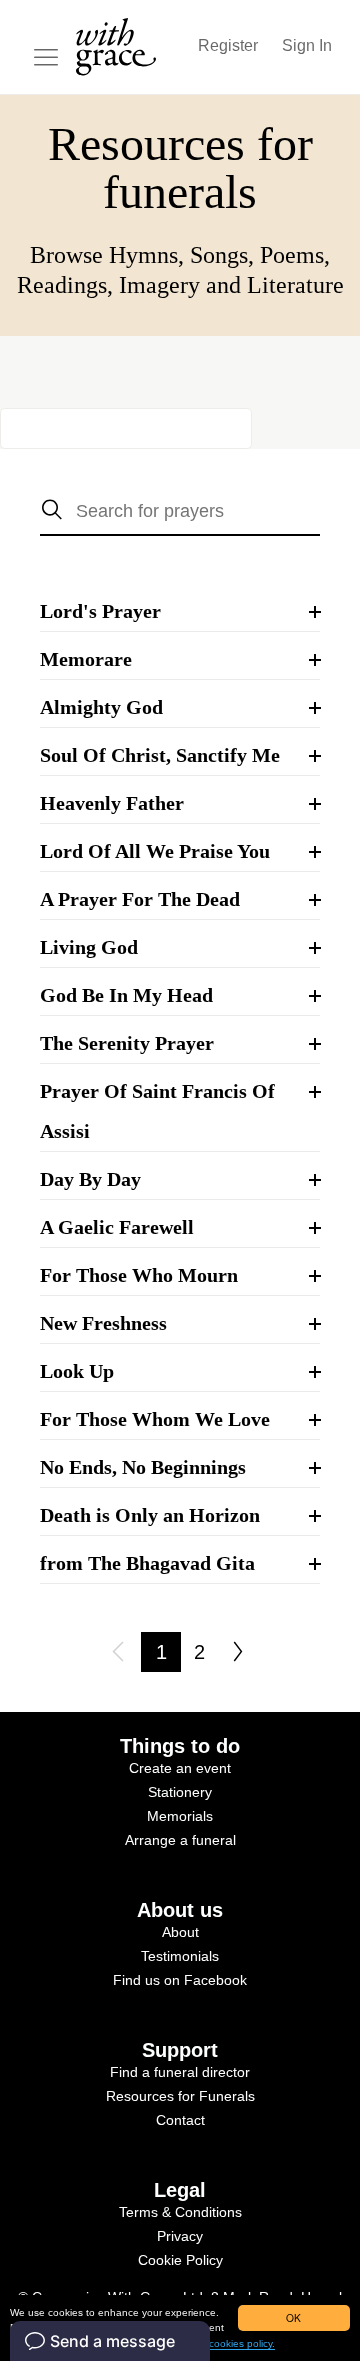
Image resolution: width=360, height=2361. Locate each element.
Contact (180, 2120)
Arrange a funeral (180, 1840)
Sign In (307, 45)
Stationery (180, 1792)
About (180, 1932)
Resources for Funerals (180, 2096)
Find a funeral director (180, 2072)
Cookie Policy (180, 2260)
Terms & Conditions (180, 2212)
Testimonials (180, 1956)
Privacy (180, 2236)
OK (293, 2317)
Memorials (180, 1816)
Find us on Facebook (180, 1980)
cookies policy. (242, 2343)
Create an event (180, 1768)
